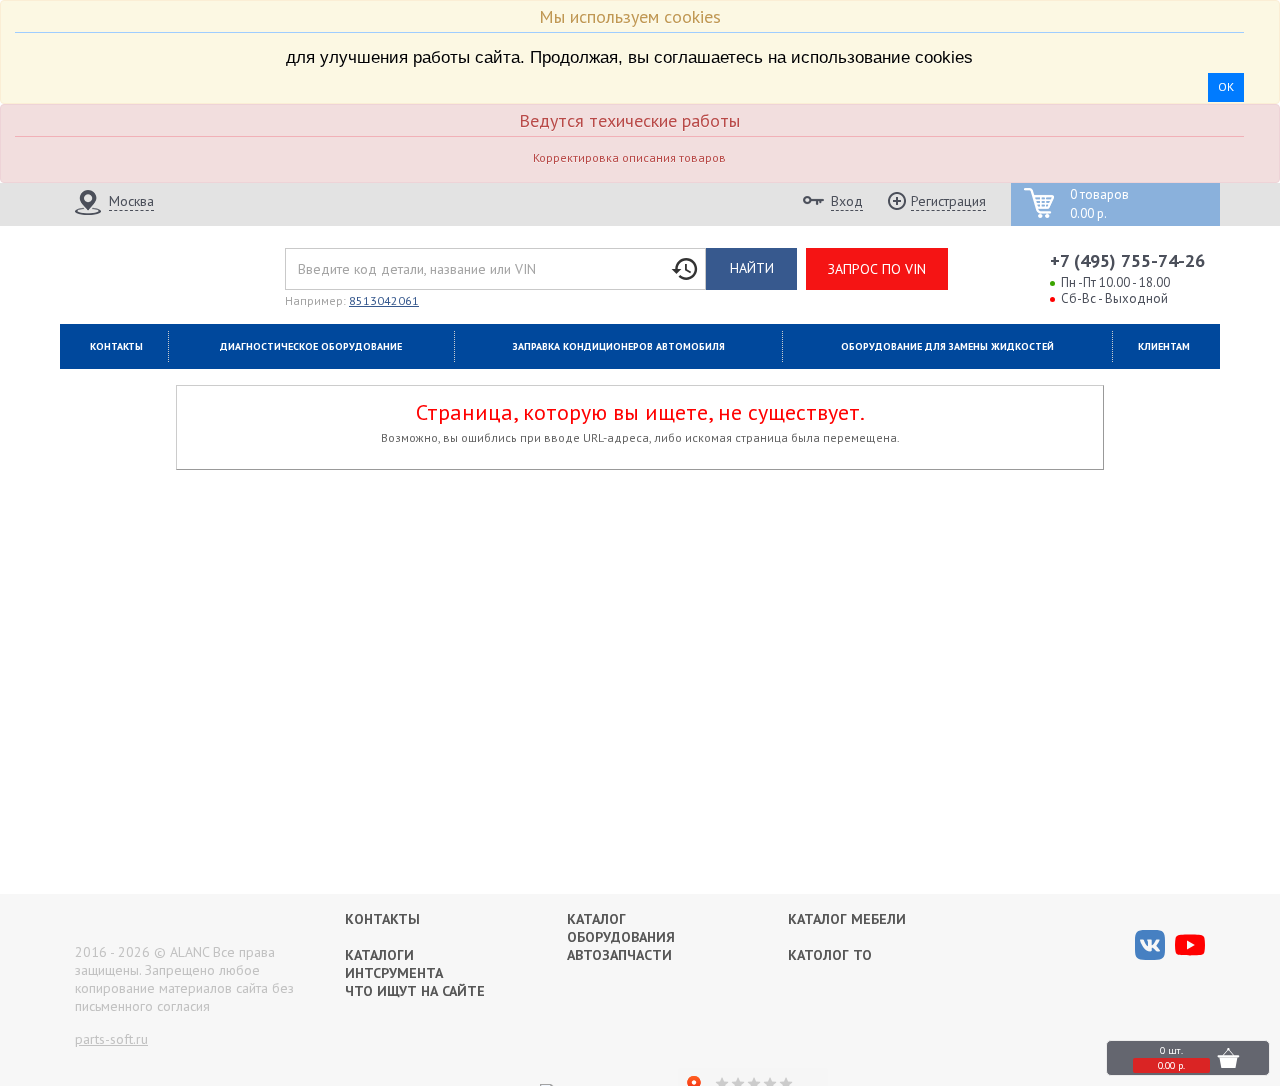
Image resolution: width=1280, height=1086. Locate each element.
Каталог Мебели (847, 919)
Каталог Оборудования (621, 928)
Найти (752, 268)
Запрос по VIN (877, 269)
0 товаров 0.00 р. (1099, 204)
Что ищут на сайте (415, 991)
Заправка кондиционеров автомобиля (619, 346)
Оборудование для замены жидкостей (947, 346)
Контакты (116, 346)
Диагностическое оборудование (311, 346)
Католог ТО (830, 955)
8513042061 (384, 300)
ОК (1226, 86)
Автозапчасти (619, 955)
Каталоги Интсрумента (394, 964)
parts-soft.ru (111, 1039)
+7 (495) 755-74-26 (1127, 260)
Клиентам (1164, 346)
